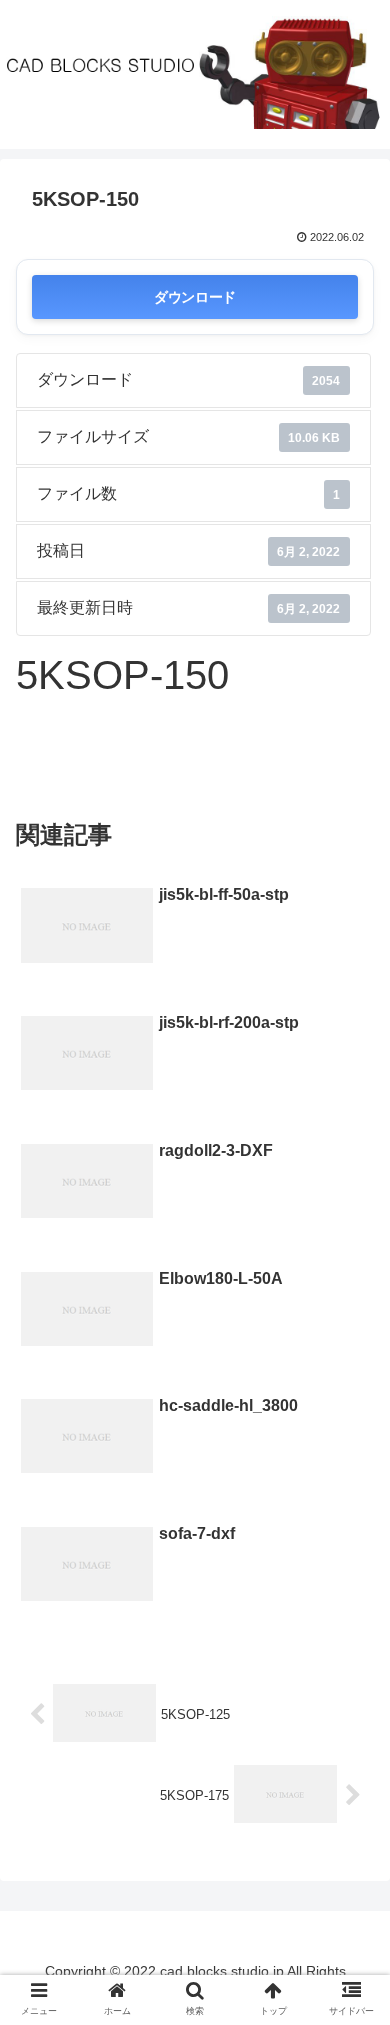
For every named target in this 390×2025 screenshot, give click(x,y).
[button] (350, 1740)
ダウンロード (195, 296)
